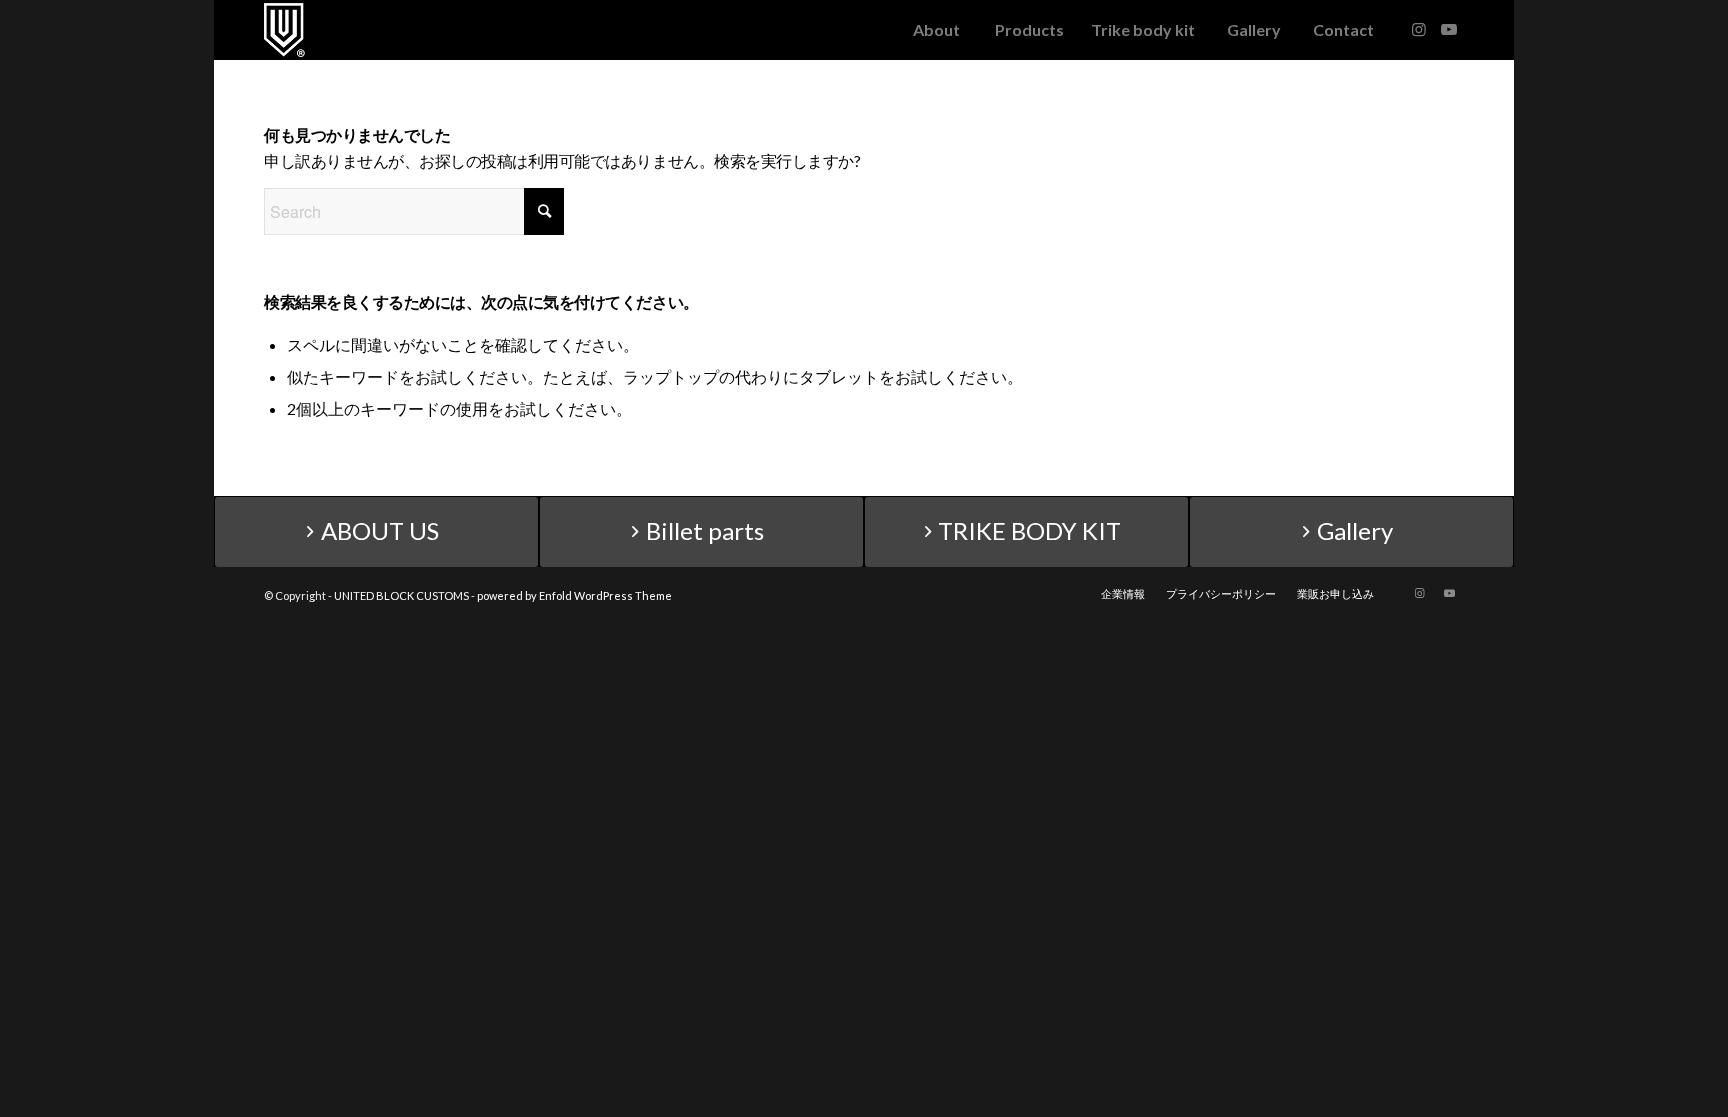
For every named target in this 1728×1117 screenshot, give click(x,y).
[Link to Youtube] (1449, 29)
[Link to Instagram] (1419, 29)
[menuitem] (936, 30)
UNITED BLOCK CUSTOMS (401, 595)
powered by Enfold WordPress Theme (574, 595)
